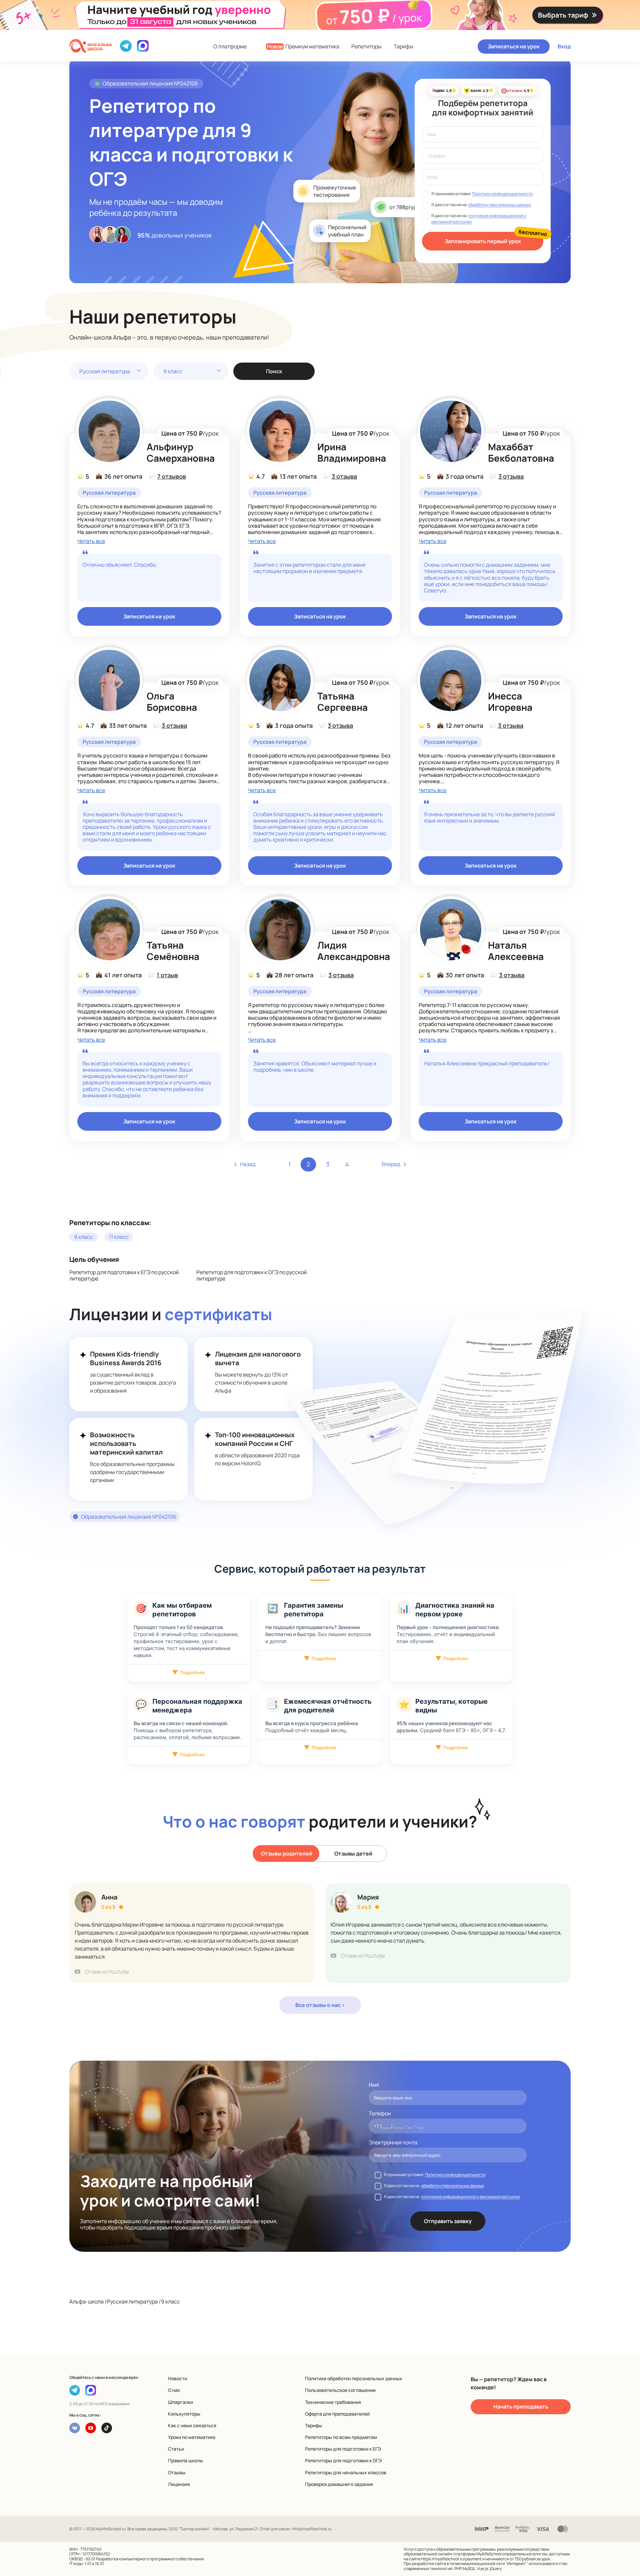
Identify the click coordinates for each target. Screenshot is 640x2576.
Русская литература (105, 371)
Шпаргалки (180, 2402)
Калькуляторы (184, 2414)
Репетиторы (366, 47)
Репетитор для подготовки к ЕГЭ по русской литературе (124, 1275)
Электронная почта (393, 2143)
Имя (374, 2085)
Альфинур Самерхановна (181, 452)
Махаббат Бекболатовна (521, 452)
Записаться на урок (514, 46)
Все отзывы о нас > (320, 2005)
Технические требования (333, 2402)
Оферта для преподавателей (337, 2414)
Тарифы (403, 47)
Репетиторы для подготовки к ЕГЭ (343, 2449)
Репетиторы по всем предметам (341, 2437)
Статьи (176, 2449)
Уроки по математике (192, 2437)
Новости (177, 2378)
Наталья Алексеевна (516, 951)
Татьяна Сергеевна (342, 701)
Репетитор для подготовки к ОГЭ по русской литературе (251, 1275)
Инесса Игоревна (510, 701)
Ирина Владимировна (352, 452)
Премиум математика (303, 47)
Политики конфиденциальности (502, 194)
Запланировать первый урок (483, 241)
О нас (174, 2390)
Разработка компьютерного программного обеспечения (150, 2559)
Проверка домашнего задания (339, 2484)
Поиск (274, 371)
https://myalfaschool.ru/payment (451, 2559)
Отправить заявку (448, 2221)
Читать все (91, 541)
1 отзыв (167, 975)
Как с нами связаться (192, 2425)
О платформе (230, 47)
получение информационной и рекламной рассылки (470, 2197)
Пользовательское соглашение (340, 2390)
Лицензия (179, 2484)
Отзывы (177, 2472)
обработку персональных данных (499, 205)
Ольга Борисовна (172, 701)
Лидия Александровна (354, 951)
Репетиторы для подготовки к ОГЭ (343, 2460)
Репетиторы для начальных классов (346, 2472)
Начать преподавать (521, 2407)
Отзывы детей (353, 1854)
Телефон (380, 2114)
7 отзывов (172, 476)
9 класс (173, 371)
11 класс (119, 1237)
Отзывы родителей (287, 1854)
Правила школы (185, 2460)
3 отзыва (344, 476)
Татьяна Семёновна (173, 951)
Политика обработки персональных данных (354, 2378)
